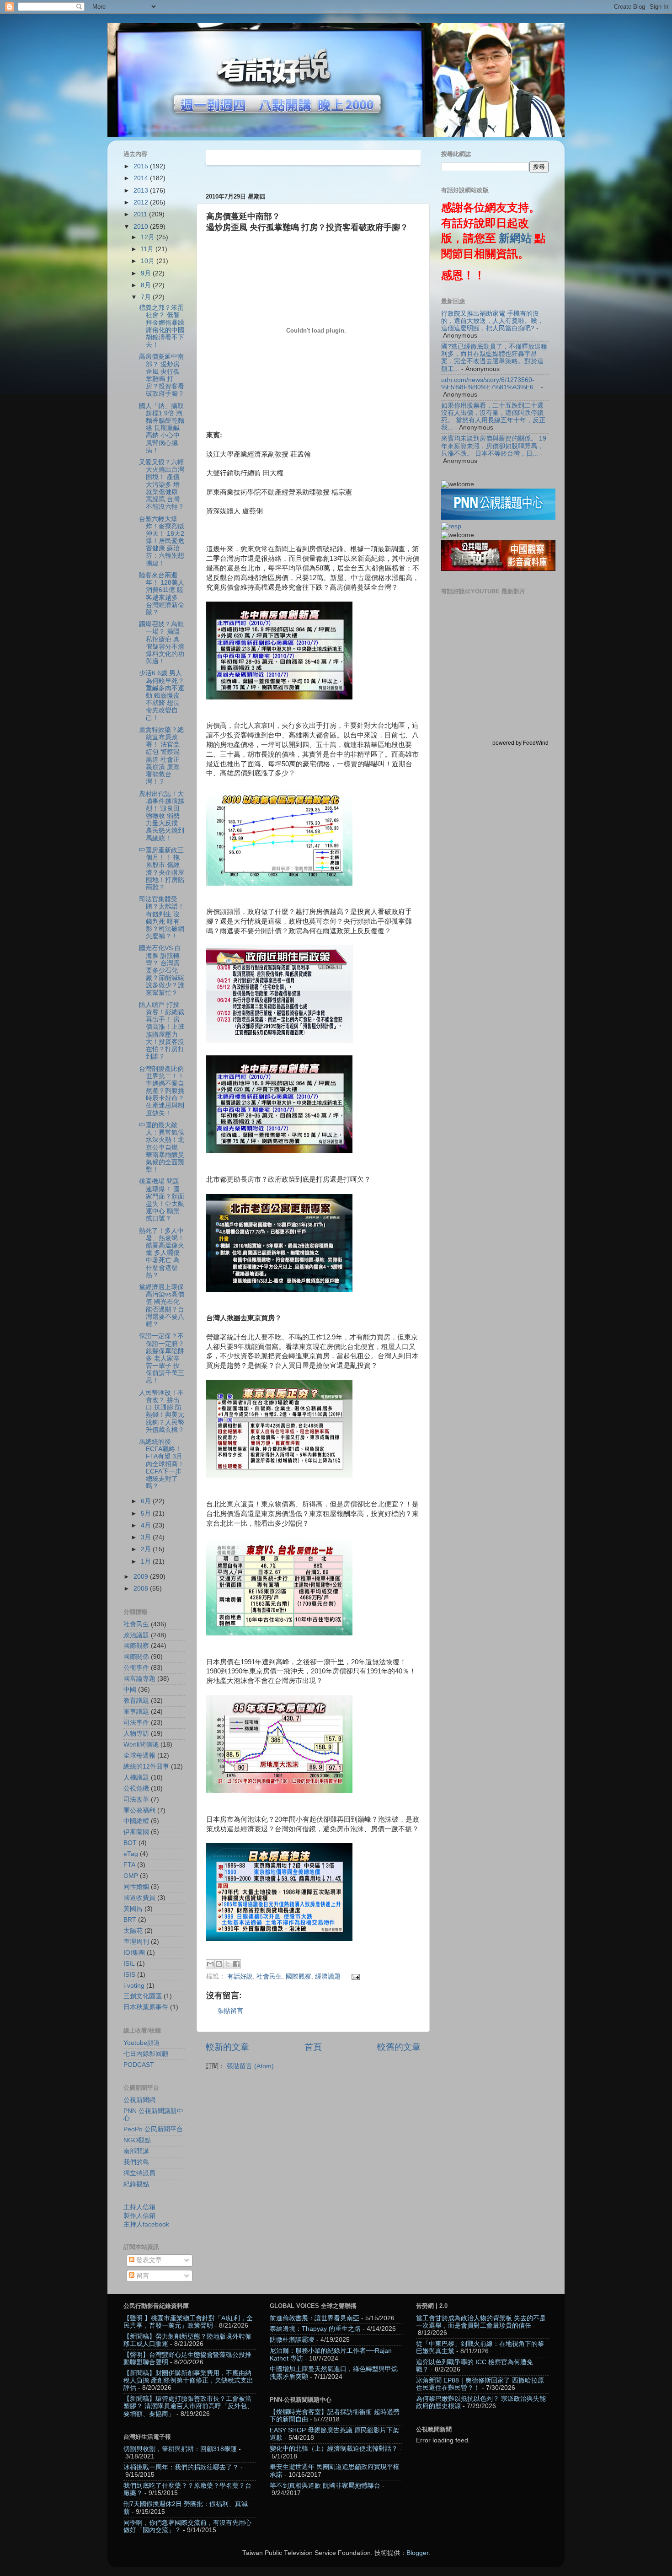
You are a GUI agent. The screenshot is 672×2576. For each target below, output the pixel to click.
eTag (131, 1854)
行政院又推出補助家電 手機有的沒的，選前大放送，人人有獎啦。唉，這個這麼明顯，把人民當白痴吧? (492, 321)
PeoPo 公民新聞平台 (153, 2129)
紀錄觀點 (136, 2184)
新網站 (515, 238)
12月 (149, 237)
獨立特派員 (139, 2173)
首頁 (313, 2047)
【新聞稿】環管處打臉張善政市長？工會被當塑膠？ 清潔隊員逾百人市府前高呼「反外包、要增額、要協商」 (188, 2406)
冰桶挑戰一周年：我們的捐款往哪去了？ (181, 2467)
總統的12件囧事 (146, 1767)
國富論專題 (139, 1679)
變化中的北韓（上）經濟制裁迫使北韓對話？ (334, 2449)
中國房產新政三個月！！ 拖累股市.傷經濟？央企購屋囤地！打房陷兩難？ (162, 869)
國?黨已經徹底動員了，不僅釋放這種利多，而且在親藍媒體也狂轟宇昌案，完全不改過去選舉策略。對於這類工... (494, 358)
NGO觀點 (137, 2140)
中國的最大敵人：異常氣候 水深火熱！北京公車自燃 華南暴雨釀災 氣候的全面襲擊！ (162, 1147)
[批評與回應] (451, 526)
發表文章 (148, 2260)
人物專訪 (136, 1734)
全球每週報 (139, 1756)
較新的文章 (227, 2047)
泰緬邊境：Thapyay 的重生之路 (315, 2329)
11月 (148, 249)
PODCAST (139, 2065)
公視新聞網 (139, 2100)
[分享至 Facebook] (236, 1964)
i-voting (134, 1986)
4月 (147, 1525)
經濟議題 (328, 1976)
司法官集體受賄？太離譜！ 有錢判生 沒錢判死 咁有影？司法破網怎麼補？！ (162, 918)
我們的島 (136, 2162)
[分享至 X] (228, 1964)
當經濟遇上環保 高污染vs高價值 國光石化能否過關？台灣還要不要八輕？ (162, 1306)
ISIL (129, 1964)
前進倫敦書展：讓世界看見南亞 (315, 2318)
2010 (142, 227)
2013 (142, 191)
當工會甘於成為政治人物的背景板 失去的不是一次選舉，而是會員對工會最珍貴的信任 (481, 2322)
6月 (147, 1501)
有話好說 (240, 1976)
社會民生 (269, 1976)
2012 (142, 202)
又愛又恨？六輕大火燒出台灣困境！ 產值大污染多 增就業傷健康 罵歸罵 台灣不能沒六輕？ (162, 484)
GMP (131, 1876)
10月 (149, 261)
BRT (130, 1920)
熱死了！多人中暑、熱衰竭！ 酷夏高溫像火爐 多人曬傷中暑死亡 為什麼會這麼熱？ (162, 1253)
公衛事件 (136, 1668)
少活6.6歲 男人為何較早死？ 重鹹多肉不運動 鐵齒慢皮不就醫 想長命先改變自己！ (162, 695)
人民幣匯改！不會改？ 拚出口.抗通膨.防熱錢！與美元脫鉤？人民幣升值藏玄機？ (162, 1411)
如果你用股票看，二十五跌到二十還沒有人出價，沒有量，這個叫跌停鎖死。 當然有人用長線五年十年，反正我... (493, 417)
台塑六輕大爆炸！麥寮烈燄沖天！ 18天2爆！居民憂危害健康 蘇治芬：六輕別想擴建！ (162, 541)
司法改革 (136, 1799)
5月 (147, 1514)
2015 (142, 166)
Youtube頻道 (142, 2043)
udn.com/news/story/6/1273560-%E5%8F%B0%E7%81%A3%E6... (490, 384)
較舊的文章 (399, 2047)
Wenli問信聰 (141, 1745)
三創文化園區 (143, 1996)
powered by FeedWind (520, 743)
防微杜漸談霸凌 (292, 2340)
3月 (147, 1537)
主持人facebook (146, 2224)
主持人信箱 (139, 2207)
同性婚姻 (136, 1887)
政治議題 (136, 1635)
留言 (142, 2276)
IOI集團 (134, 1953)
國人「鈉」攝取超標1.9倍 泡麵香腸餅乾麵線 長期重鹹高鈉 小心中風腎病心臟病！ (162, 428)
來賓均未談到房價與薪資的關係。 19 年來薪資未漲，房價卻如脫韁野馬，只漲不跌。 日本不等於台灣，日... (494, 446)
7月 (147, 297)
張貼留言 (230, 2011)
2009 (142, 1577)
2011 (141, 214)
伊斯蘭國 (136, 1832)
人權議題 (136, 1777)
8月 (147, 285)
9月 (147, 273)
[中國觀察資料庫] (498, 569)
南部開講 (136, 2151)
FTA (129, 1865)
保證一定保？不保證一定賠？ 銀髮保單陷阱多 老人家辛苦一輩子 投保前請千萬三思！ (162, 1358)
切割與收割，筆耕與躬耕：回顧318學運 (180, 2449)
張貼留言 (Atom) (250, 2066)
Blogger (417, 2553)
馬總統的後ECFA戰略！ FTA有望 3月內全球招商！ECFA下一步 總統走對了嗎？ (162, 1464)
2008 (142, 1589)
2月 (147, 1549)
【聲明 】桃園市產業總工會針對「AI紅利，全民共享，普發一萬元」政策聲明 (188, 2322)
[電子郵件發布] (355, 1976)
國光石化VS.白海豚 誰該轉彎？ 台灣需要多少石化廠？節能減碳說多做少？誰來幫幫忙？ (162, 970)
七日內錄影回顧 (146, 2054)
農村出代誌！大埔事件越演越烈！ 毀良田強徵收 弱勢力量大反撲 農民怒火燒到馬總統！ (162, 816)
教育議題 (136, 1701)
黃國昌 (133, 1909)
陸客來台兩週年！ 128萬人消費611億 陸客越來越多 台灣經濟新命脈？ (162, 594)
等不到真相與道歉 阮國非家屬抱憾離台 (325, 2486)
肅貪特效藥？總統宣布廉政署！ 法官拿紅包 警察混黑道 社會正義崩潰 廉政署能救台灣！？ (161, 756)
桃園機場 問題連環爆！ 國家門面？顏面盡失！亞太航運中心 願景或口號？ (162, 1200)
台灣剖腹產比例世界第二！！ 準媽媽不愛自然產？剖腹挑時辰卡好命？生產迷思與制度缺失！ (162, 1091)
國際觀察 (299, 1976)
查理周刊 (136, 1942)
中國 (130, 1690)
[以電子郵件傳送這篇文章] (210, 1964)
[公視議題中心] (498, 518)
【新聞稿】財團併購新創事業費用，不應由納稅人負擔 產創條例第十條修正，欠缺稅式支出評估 (188, 2380)
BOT (130, 1843)
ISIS (129, 1975)
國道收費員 (139, 1898)
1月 (147, 1562)
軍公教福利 (139, 1810)
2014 (142, 178)
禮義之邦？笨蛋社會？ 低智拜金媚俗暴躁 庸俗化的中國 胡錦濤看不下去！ (162, 326)
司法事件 (136, 1723)
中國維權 (136, 1821)
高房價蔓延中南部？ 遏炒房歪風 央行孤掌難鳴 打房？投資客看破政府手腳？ (162, 375)
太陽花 (133, 1931)
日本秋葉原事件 (146, 2007)
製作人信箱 (139, 2216)
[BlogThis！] (219, 1964)
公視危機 (136, 1788)
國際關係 (136, 1657)
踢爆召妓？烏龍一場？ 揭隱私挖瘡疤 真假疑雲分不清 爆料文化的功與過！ (162, 643)
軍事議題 (136, 1712)
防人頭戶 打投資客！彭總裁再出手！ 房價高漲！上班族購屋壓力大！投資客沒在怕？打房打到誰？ (162, 1031)
